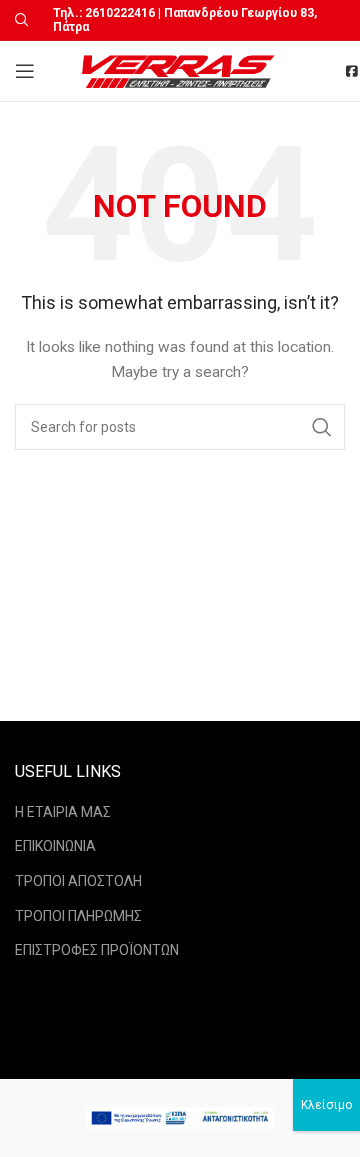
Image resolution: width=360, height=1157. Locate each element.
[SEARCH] (322, 427)
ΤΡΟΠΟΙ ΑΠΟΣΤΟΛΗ (78, 881)
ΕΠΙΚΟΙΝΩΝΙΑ (55, 846)
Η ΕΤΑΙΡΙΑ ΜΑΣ (63, 812)
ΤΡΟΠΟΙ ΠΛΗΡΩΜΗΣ (78, 916)
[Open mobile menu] (25, 71)
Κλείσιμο (326, 1105)
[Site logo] (180, 70)
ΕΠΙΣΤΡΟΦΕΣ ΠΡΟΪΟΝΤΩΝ (97, 950)
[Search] (19, 20)
